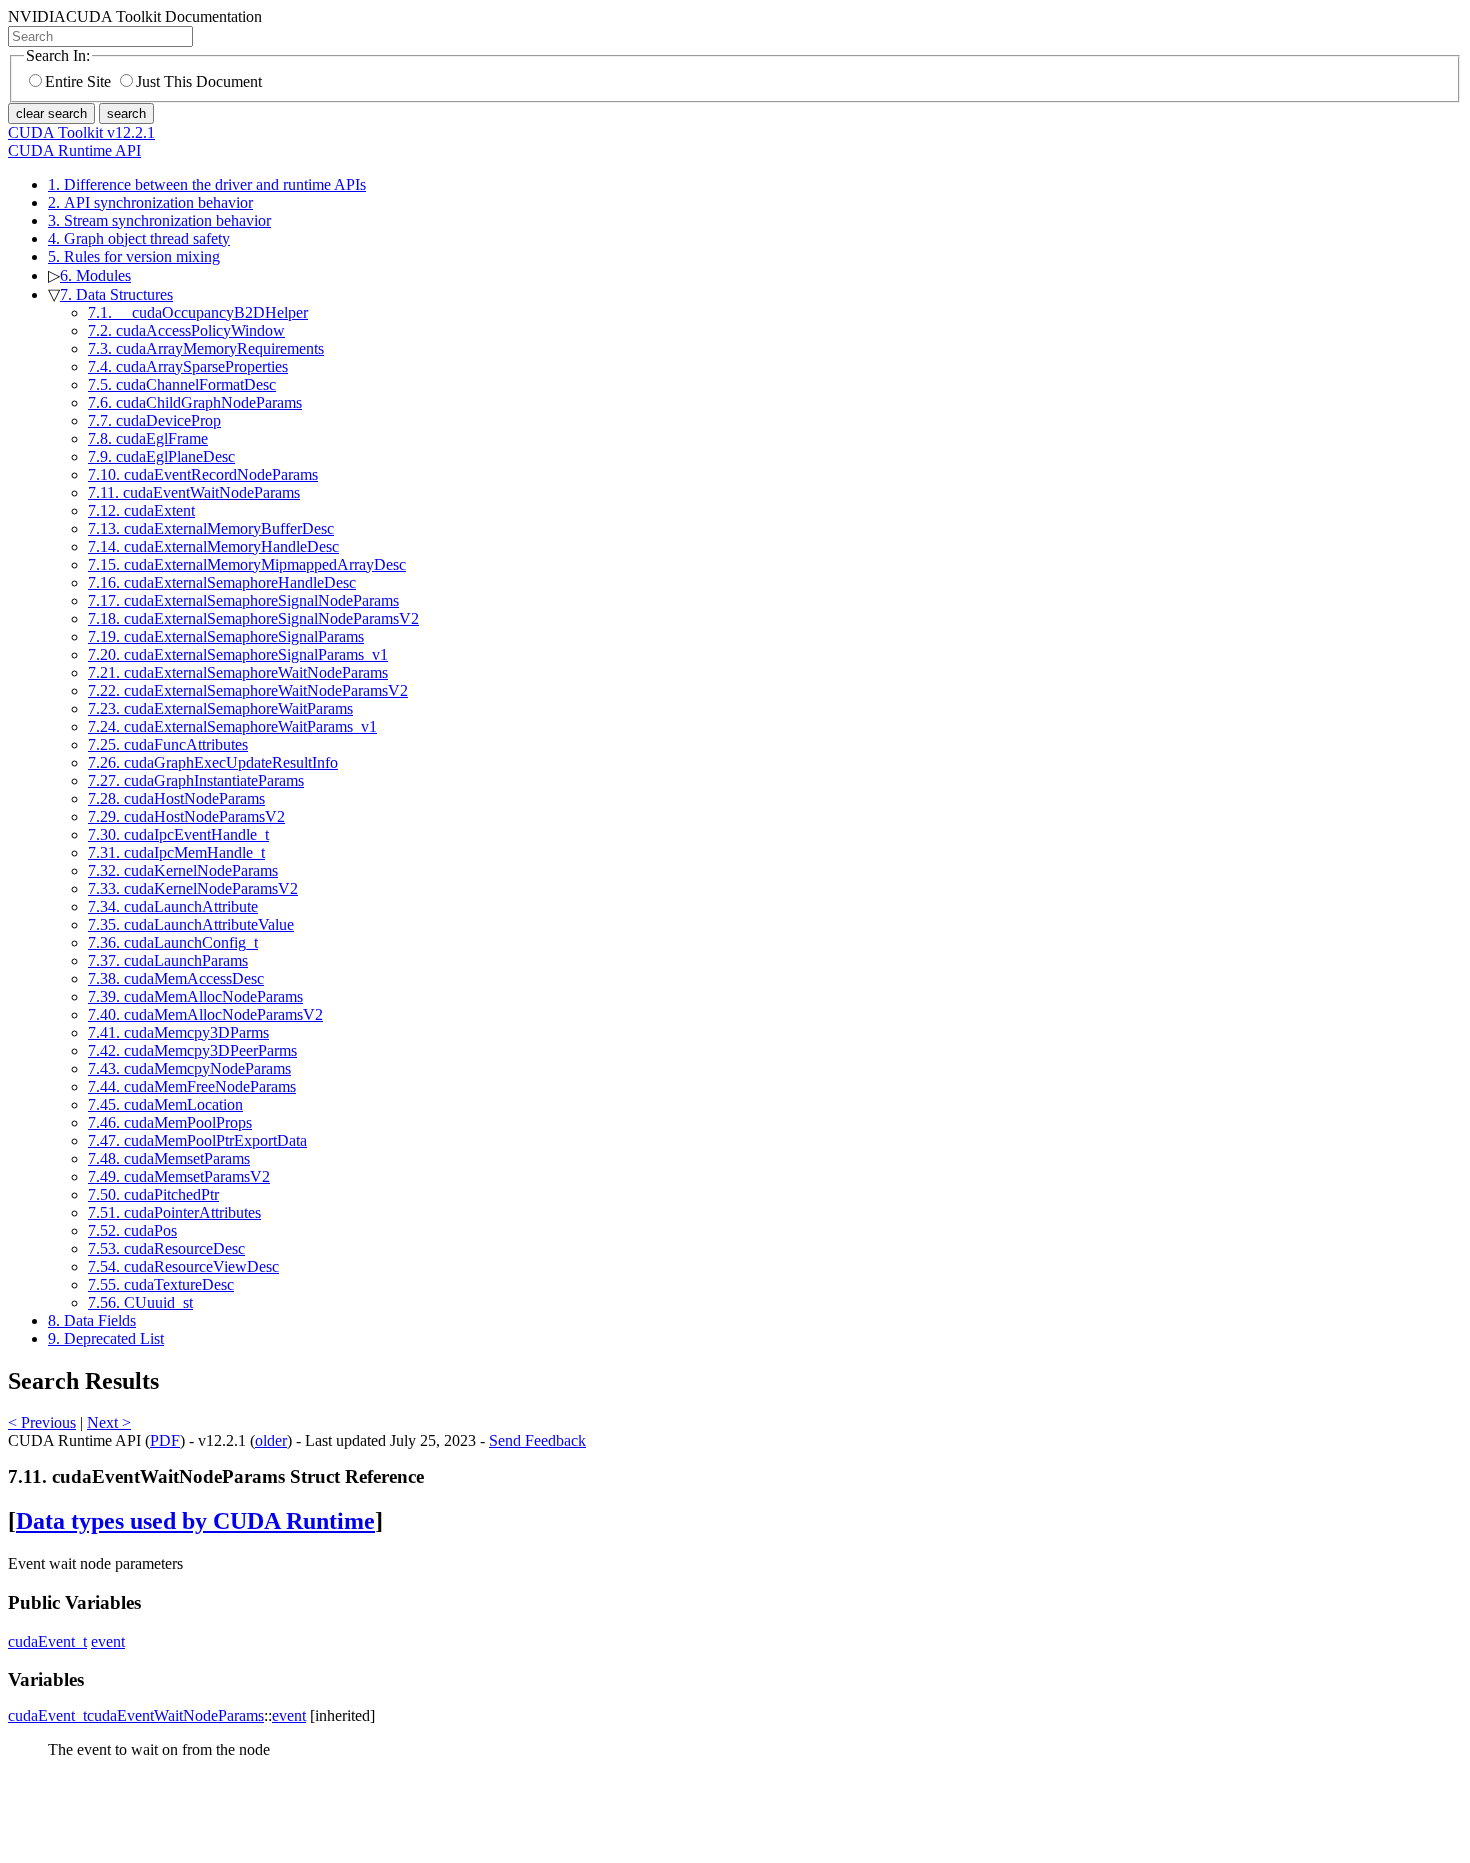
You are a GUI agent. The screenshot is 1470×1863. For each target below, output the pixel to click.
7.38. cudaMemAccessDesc (176, 978)
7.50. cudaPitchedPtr (153, 1194)
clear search (51, 113)
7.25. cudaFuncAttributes (168, 744)
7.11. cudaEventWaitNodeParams (194, 492)
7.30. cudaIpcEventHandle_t (178, 834)
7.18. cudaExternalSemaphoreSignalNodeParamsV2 (253, 618)
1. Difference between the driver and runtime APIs (207, 184)
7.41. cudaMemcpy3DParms (178, 1032)
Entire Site (78, 81)
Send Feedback (537, 1440)
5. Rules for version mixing (134, 256)
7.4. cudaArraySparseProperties (188, 366)
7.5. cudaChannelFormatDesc (182, 384)
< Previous (42, 1422)
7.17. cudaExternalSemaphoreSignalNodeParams (243, 600)
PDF (165, 1440)
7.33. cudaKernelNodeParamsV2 (193, 888)
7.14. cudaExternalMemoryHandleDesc (213, 546)
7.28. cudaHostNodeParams (176, 798)
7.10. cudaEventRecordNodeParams (203, 474)
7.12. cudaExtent (141, 510)
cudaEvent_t (47, 1641)
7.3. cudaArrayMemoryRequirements (206, 348)
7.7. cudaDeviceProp (154, 420)
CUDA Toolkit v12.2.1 (81, 132)
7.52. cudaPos (132, 1230)
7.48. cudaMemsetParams (169, 1158)
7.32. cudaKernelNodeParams (183, 870)
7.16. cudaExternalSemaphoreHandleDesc (222, 582)
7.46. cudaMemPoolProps (170, 1122)
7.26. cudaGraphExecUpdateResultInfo (213, 762)
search (126, 113)
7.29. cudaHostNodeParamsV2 (186, 816)
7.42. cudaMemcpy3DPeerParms (192, 1050)
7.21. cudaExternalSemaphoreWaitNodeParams (238, 672)
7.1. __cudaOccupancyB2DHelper (198, 312)
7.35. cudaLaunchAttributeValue (191, 924)
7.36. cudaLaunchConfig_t (173, 942)
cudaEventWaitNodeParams (175, 1715)
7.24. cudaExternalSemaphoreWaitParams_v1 (232, 726)
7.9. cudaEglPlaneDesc (161, 456)
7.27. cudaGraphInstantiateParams (196, 780)
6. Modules (95, 275)
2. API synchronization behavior (150, 202)
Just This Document (199, 81)
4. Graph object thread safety (139, 238)
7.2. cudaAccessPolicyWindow (186, 330)
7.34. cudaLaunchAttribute (173, 906)
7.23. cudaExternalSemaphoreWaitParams (220, 708)
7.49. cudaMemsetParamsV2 (179, 1176)
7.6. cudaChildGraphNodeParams (195, 402)
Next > (109, 1422)
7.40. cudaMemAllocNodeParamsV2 (205, 1014)
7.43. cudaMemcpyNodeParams (189, 1068)
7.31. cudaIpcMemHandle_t (176, 852)
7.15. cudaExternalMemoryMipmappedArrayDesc (247, 564)
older (271, 1440)
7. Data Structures (116, 294)
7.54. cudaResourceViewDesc (183, 1266)
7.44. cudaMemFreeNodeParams (192, 1086)
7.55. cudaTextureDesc (161, 1284)
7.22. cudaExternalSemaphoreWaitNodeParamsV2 (248, 690)
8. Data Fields (92, 1320)
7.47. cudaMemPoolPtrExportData (197, 1140)
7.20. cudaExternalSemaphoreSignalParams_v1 (238, 654)
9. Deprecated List (106, 1338)
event (108, 1641)
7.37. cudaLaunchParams (168, 960)
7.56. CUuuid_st (140, 1302)
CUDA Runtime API (74, 150)
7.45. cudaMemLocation (165, 1104)
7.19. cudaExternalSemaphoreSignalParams (226, 636)
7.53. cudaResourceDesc (166, 1248)
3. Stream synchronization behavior (159, 220)
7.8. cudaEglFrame (148, 438)
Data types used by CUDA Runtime (195, 1521)
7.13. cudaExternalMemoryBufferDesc (211, 528)
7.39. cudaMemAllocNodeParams (195, 996)
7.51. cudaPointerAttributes (174, 1212)
